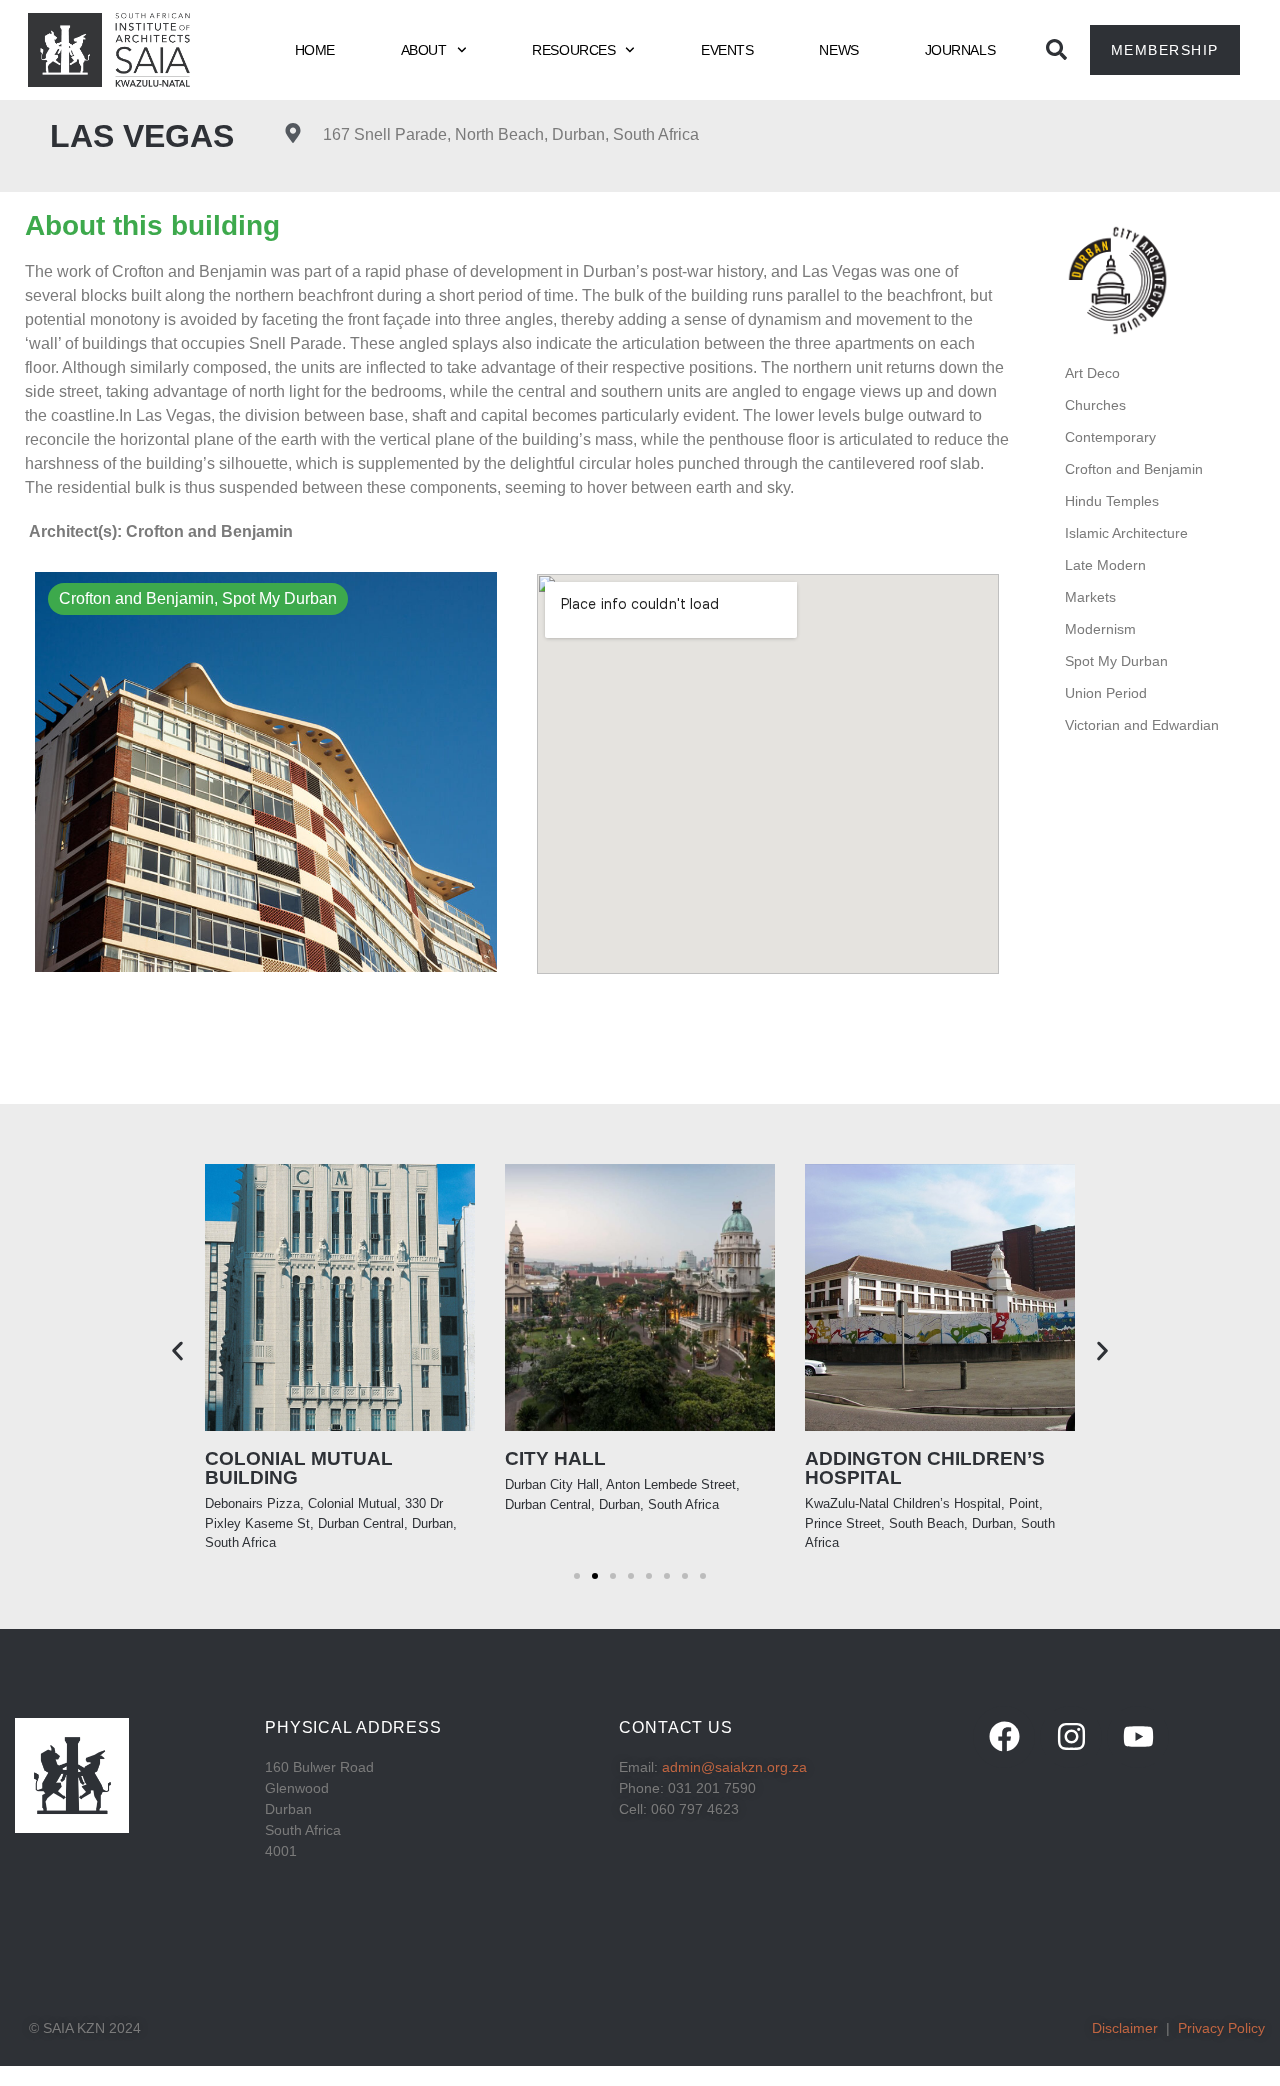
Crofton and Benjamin (1134, 469)
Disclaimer (1125, 2028)
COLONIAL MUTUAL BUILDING (299, 1468)
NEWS (838, 50)
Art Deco (1092, 373)
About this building (152, 225)
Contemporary (1110, 437)
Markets (1090, 597)
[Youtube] (1138, 1737)
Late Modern (1105, 565)
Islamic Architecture (1126, 533)
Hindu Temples (1112, 501)
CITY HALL (555, 1458)
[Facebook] (1004, 1737)
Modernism (1100, 629)
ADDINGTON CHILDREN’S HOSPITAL (925, 1468)
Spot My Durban (1116, 661)
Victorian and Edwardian (1142, 725)
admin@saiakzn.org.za (734, 1767)
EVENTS (727, 50)
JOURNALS (960, 50)
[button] (177, 1351)
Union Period (1106, 693)
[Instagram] (1071, 1737)
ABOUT (424, 50)
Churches (1095, 405)
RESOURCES (573, 50)
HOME (315, 50)
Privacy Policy (1221, 2028)
